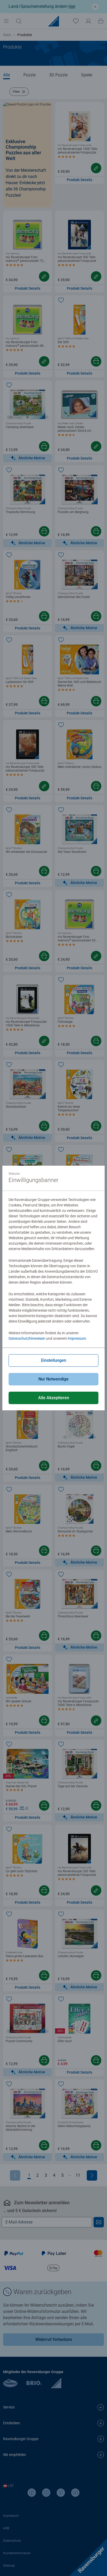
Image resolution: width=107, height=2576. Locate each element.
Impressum (77, 1338)
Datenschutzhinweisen (27, 1338)
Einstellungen (54, 1360)
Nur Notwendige (53, 1379)
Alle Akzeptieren (54, 1398)
